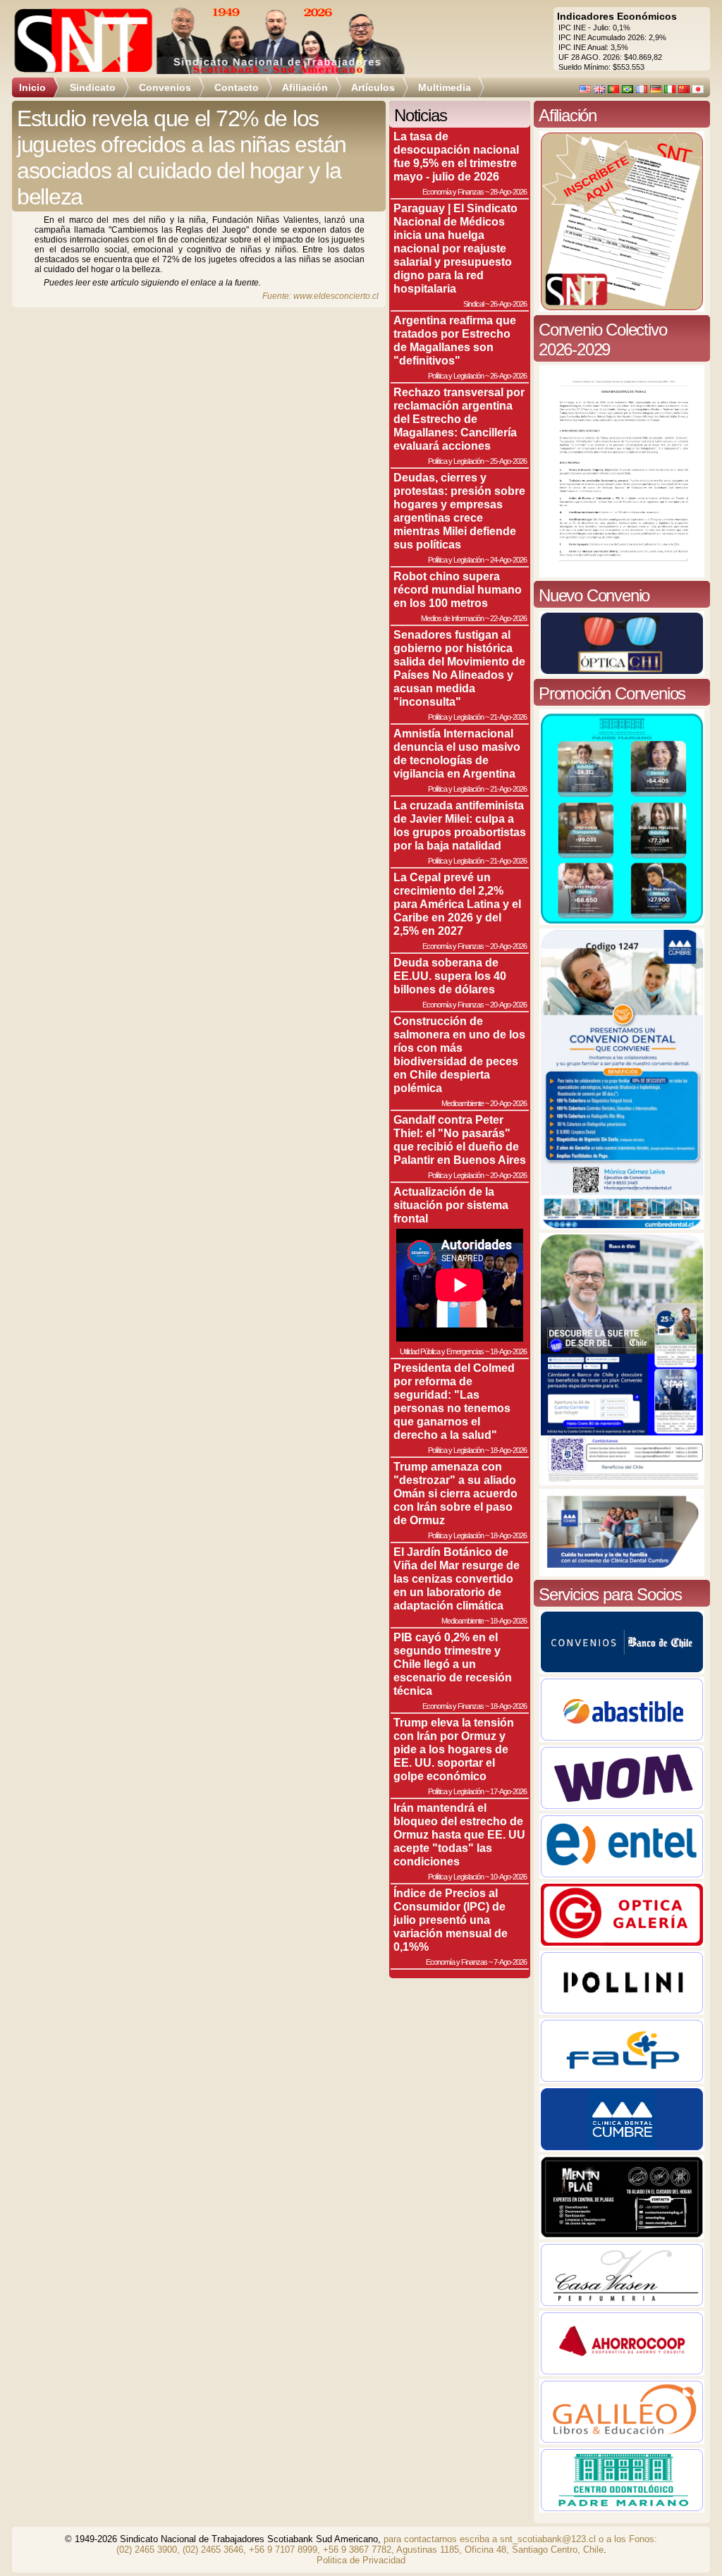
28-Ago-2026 (508, 192)
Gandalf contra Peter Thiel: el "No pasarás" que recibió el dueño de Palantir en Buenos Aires (460, 1140)
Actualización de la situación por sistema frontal (451, 1205)
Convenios (165, 87)
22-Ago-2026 (508, 618)
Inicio (32, 87)
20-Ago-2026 (508, 946)
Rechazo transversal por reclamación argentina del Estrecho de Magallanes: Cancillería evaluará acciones (459, 419)
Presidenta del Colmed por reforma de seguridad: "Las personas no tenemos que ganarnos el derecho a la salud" (454, 1401)
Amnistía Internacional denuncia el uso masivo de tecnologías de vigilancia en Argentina (457, 753)
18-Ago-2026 (508, 1351)
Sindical (473, 304)
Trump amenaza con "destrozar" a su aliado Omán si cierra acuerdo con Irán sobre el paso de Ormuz (455, 1493)
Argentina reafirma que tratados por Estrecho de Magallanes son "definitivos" (455, 340)
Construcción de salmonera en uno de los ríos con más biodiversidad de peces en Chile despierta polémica (459, 1054)
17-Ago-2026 (508, 1791)
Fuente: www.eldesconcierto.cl (320, 296)
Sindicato (93, 87)
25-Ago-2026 (508, 461)
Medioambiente (463, 1103)
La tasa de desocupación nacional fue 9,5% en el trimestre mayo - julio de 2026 (456, 156)
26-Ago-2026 (508, 304)
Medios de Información (452, 618)
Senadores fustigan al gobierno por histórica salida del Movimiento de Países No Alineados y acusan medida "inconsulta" (459, 668)
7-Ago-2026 (510, 1962)
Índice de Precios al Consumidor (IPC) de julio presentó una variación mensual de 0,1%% (451, 1920)
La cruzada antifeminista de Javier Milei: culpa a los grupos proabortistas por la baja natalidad (460, 825)
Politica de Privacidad (361, 2560)
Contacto (237, 87)
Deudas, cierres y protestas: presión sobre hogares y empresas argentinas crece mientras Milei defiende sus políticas (459, 511)
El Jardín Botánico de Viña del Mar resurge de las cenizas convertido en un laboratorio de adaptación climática (457, 1578)
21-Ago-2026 (508, 717)
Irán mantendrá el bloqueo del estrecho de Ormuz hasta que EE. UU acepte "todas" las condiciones (459, 1834)
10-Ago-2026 (508, 1877)
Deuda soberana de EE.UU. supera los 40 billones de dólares (450, 976)
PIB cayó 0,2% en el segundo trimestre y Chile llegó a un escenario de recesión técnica (453, 1664)
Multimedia (445, 87)
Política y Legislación (456, 376)
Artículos (373, 87)
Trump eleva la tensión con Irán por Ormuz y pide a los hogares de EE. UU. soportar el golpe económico (454, 1749)
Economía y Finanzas (453, 192)
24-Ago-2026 (508, 560)
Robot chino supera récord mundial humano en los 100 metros (458, 589)
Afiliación (305, 87)
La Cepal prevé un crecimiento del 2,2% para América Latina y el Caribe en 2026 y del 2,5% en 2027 (457, 904)
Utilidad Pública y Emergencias (442, 1351)
